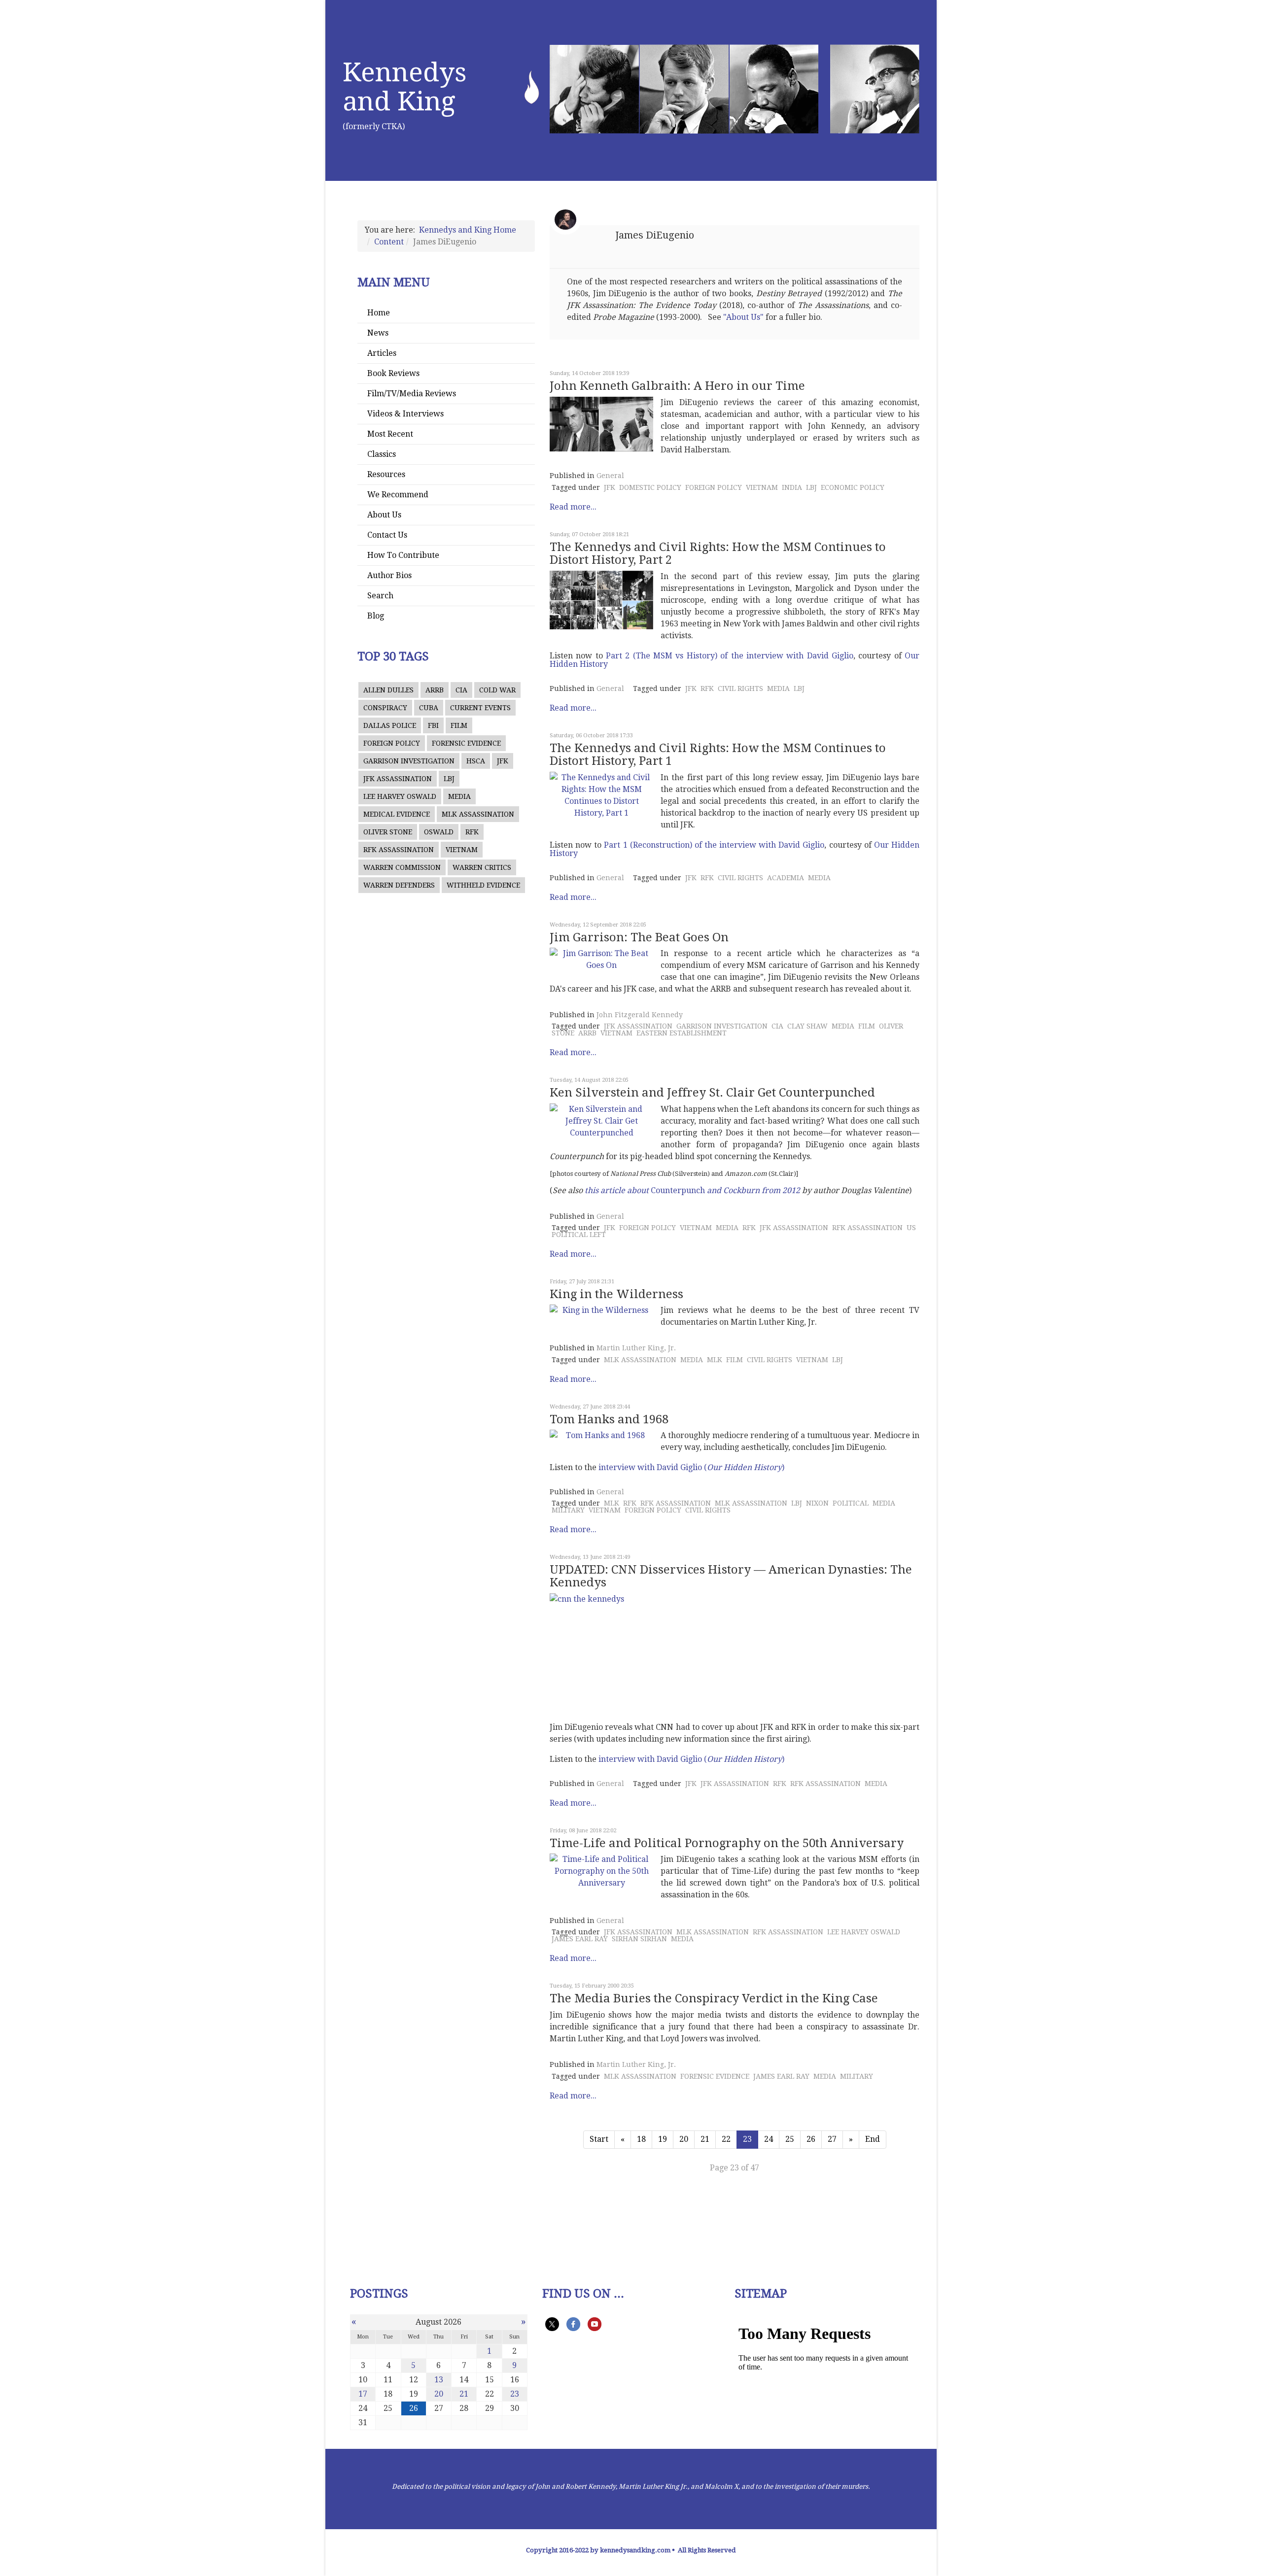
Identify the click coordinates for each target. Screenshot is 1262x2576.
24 (769, 2139)
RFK (472, 832)
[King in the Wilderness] (601, 1310)
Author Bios (389, 575)
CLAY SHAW (807, 1026)
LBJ (449, 779)
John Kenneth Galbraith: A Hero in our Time (677, 386)
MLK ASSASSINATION (478, 814)
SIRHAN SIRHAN (639, 1939)
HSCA (476, 761)
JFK (503, 761)
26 (811, 2139)
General (610, 476)
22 (726, 2139)
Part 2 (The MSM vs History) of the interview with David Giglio (730, 656)
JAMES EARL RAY (580, 1939)
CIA (461, 690)
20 (684, 2139)
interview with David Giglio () (691, 1467)
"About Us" (743, 317)
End (873, 2139)
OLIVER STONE (388, 832)
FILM (459, 725)
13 (439, 2380)
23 (515, 2394)
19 (663, 2139)
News (378, 333)
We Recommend (398, 495)
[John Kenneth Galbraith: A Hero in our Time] (601, 424)
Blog (376, 616)
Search (380, 596)
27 (832, 2139)
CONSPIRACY (385, 708)
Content (389, 242)
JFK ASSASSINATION (398, 779)
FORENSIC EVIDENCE (466, 743)
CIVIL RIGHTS (740, 688)
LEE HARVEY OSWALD (400, 796)
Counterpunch (678, 1190)
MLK (715, 1360)
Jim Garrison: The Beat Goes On (639, 937)
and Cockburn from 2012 (754, 1190)
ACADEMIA (786, 878)
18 (641, 2139)
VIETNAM (462, 850)
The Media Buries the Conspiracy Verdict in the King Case (714, 1998)
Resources (386, 474)
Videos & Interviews (405, 414)
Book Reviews (393, 373)
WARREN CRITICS (482, 867)
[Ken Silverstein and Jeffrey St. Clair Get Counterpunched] (601, 1121)
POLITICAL (851, 1503)
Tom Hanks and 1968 (609, 1419)
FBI (433, 725)
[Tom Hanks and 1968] (601, 1436)
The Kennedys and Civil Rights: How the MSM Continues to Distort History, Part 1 (718, 755)
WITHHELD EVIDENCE (483, 885)
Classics (382, 454)
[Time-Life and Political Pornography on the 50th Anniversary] (601, 1871)
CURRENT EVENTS (480, 708)
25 (790, 2139)
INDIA (792, 487)
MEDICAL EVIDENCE (397, 814)
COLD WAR (497, 690)
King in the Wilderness (616, 1294)
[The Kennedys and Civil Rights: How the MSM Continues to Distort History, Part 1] (601, 795)
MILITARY (568, 1510)
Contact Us (387, 535)
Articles (382, 353)
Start (599, 2139)
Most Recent (390, 434)
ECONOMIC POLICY (853, 487)
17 (363, 2394)
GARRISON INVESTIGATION (409, 761)
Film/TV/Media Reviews (412, 394)
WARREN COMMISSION (402, 867)
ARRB (435, 690)
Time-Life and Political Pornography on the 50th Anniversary (727, 1843)
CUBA (429, 708)
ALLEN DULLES (388, 690)
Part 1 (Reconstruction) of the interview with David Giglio (714, 845)
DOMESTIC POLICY (650, 487)
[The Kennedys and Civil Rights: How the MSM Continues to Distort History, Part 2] (601, 600)
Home (379, 313)
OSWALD (439, 832)
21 (705, 2139)
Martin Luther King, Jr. (636, 1348)
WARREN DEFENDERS (399, 885)
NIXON (817, 1503)
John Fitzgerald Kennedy (640, 1015)
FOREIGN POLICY (392, 743)
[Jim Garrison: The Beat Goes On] (601, 960)
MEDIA (459, 796)
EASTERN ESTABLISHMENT (682, 1033)
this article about (618, 1190)
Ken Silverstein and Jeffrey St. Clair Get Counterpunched (712, 1093)
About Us (384, 515)
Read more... (573, 507)
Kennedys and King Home (468, 230)
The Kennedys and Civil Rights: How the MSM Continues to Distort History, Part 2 (718, 553)
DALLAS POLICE (390, 725)
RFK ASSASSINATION (399, 850)
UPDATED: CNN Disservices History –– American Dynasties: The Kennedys (731, 1576)
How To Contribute (403, 555)
